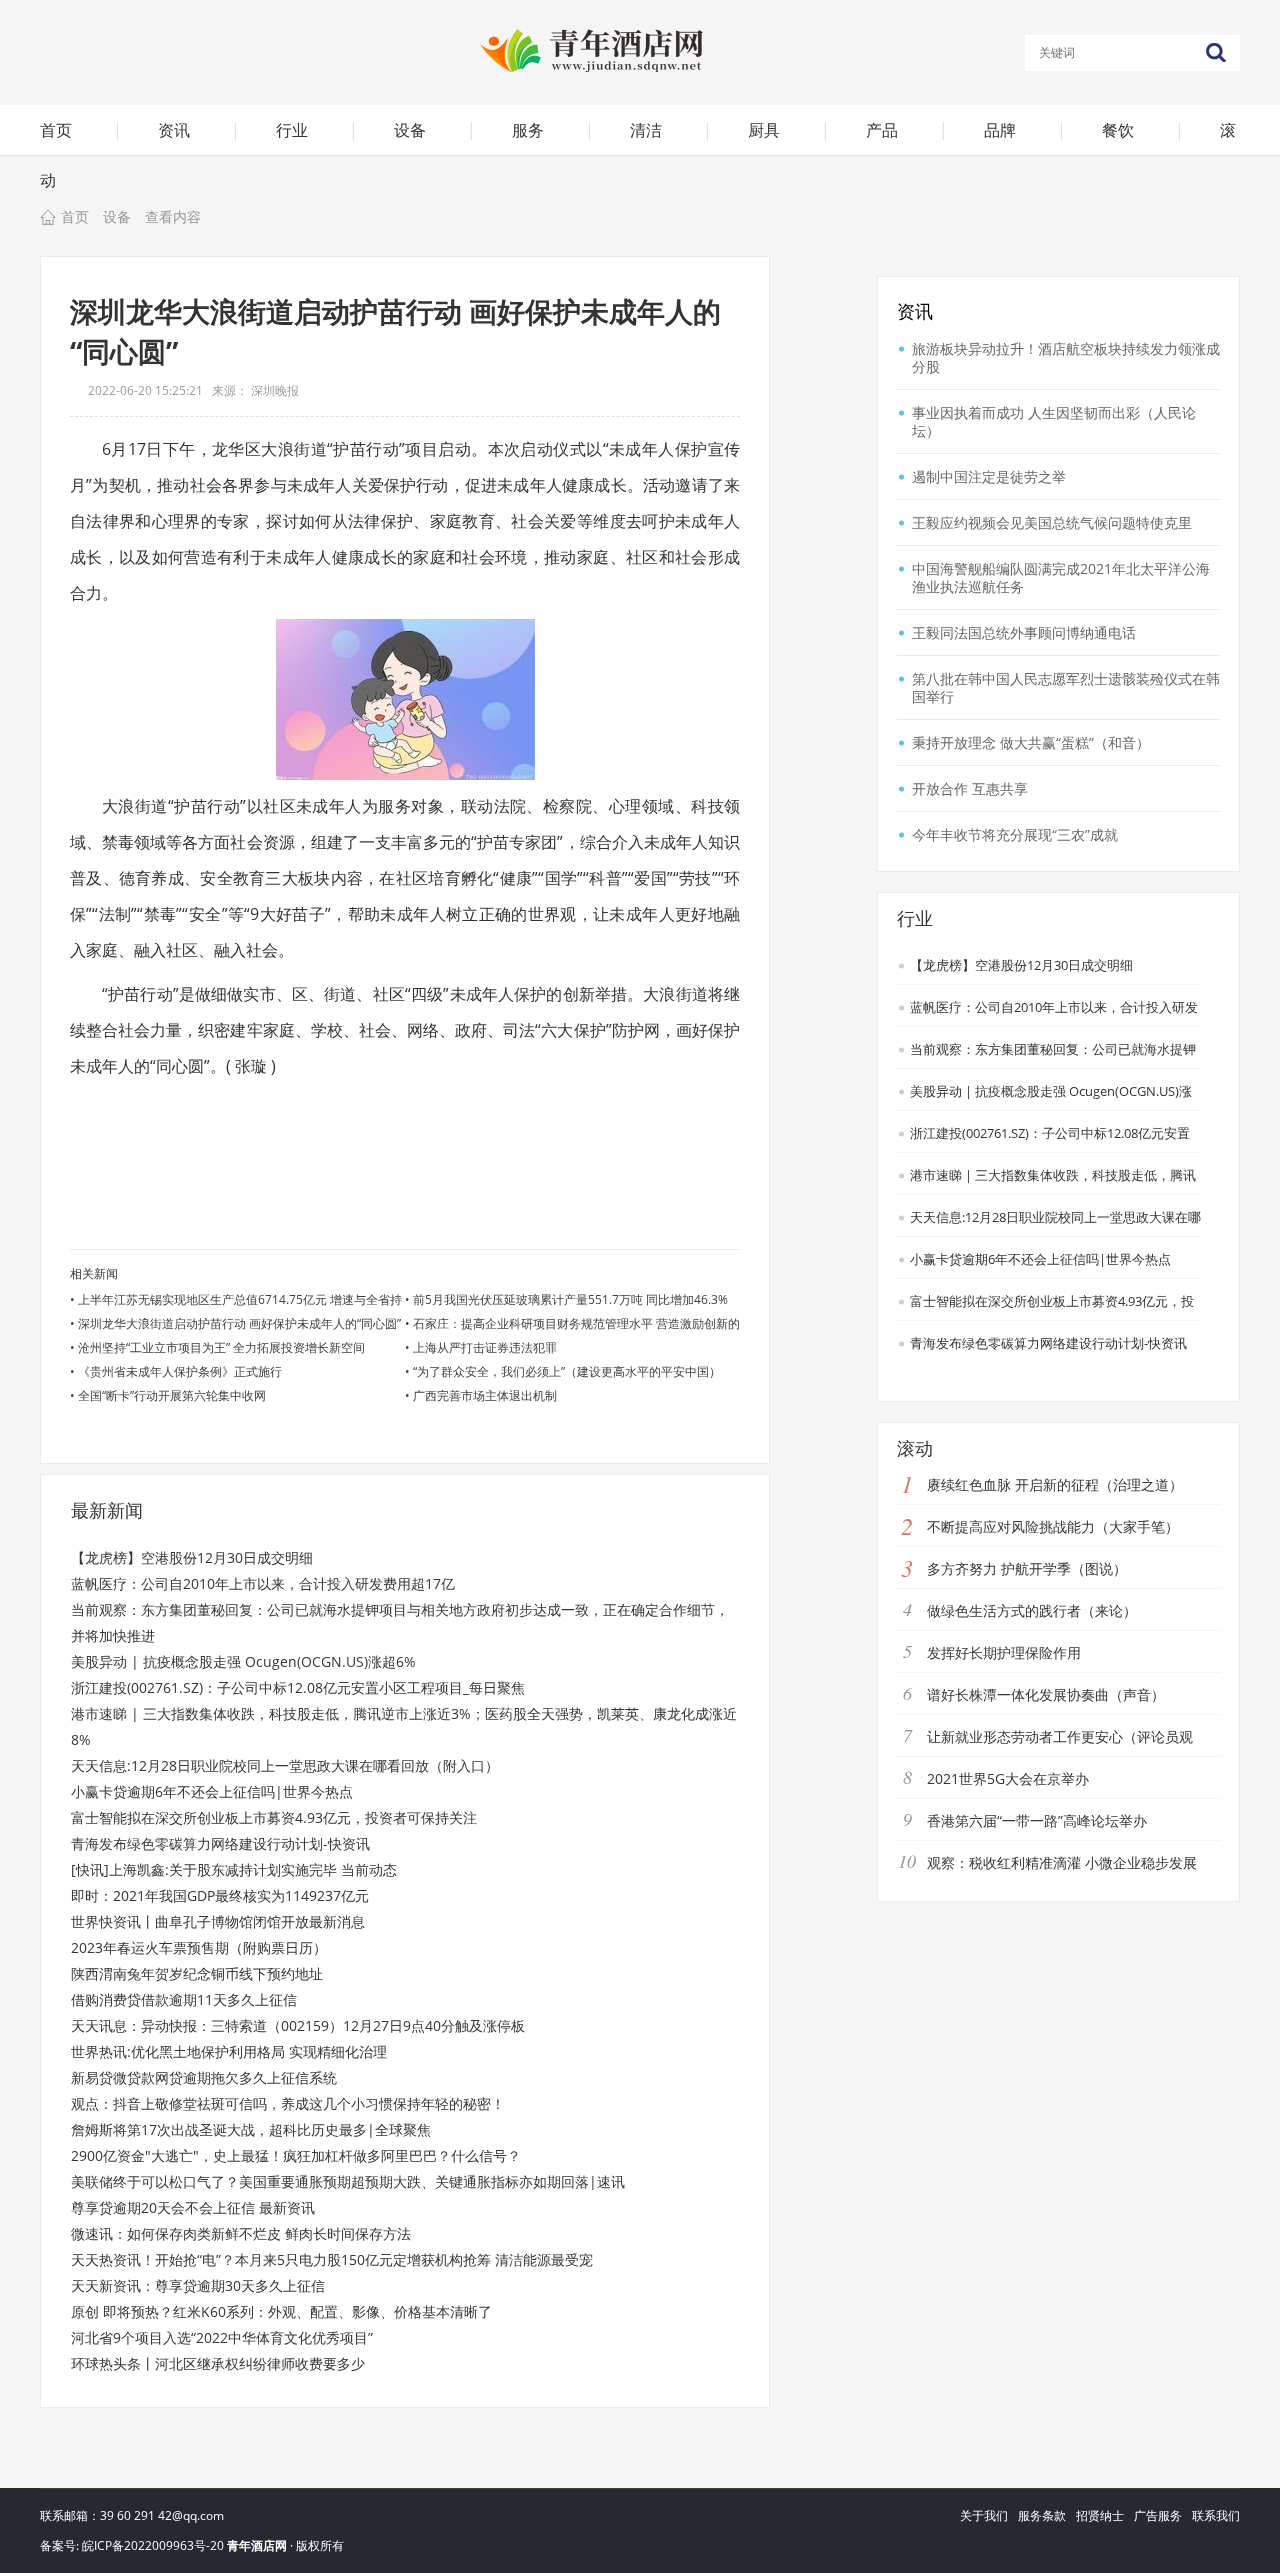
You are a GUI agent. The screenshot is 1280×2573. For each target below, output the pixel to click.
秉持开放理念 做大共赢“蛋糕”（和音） (1031, 742)
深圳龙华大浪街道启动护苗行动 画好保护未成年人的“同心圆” (239, 1323)
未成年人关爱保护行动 (288, 1109)
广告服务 (1158, 2515)
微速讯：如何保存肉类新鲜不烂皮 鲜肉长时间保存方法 (241, 2233)
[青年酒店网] (640, 50)
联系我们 (1216, 2515)
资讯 (174, 130)
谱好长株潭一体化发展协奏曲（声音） (1046, 1694)
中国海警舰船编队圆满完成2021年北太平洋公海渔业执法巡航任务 (1061, 577)
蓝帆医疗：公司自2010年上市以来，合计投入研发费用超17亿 (263, 1583)
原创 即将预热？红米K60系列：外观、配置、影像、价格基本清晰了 (281, 2311)
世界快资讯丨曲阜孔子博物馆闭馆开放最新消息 (218, 1921)
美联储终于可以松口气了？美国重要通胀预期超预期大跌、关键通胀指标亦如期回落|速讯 (348, 2181)
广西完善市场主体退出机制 (485, 1395)
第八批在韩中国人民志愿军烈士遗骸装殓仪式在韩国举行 (1066, 687)
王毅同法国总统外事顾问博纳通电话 (1024, 632)
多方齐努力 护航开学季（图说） (1027, 1568)
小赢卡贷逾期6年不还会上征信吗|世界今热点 (212, 1791)
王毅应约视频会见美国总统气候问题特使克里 (1052, 522)
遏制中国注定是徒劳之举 (989, 476)
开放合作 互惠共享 (970, 788)
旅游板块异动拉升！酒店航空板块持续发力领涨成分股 (1066, 357)
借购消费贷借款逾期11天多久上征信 (184, 1999)
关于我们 (984, 2515)
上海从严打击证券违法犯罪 (485, 1347)
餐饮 (1118, 130)
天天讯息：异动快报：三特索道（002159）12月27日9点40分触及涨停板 (298, 2025)
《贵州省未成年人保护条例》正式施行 (180, 1371)
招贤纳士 (1100, 2515)
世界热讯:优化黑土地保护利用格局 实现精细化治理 (229, 2051)
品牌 (1000, 130)
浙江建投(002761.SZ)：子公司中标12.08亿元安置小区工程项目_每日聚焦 (298, 1687)
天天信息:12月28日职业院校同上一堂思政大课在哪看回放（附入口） (285, 1765)
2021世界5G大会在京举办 (1008, 1778)
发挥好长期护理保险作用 (1004, 1652)
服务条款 (1042, 2515)
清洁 (646, 130)
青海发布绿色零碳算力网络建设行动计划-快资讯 (220, 1843)
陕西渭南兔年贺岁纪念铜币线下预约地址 (197, 1973)
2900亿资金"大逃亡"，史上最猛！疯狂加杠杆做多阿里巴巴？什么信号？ (296, 2155)
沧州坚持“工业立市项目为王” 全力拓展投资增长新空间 (221, 1347)
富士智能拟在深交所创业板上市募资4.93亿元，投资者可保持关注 (274, 1817)
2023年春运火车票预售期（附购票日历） (199, 1947)
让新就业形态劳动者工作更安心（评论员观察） (1045, 1752)
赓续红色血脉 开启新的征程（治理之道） (1055, 1484)
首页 (56, 130)
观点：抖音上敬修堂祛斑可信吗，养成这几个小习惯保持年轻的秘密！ (288, 2103)
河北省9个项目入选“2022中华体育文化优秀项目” (222, 2337)
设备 (410, 130)
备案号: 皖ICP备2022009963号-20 (132, 2545)
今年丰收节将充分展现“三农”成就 (1015, 834)
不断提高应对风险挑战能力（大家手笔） (1053, 1526)
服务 (528, 130)
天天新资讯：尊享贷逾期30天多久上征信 (198, 2285)
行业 (292, 130)
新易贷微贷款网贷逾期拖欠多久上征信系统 (204, 2077)
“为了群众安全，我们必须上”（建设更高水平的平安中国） (567, 1371)
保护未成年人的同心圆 (510, 1109)
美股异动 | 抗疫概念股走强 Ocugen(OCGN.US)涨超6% (243, 1661)
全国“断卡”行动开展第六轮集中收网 (172, 1395)
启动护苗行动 (189, 1109)
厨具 (764, 130)
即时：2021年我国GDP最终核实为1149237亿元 (220, 1895)
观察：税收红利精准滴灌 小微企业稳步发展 (1062, 1862)
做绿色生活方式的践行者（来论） (1032, 1610)
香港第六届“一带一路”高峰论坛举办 (1037, 1820)
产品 (882, 130)
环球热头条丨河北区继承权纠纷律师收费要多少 (218, 2363)
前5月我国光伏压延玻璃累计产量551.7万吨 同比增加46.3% (570, 1299)
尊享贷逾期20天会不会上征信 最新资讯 (193, 2207)
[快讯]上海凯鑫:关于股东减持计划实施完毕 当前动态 (234, 1869)
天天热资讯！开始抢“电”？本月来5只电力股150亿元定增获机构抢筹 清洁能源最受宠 (332, 2259)
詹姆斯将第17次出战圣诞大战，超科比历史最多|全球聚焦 (251, 2129)
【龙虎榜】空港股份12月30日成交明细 (192, 1557)
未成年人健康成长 (399, 1109)
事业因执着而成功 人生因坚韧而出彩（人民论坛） (1054, 421)
